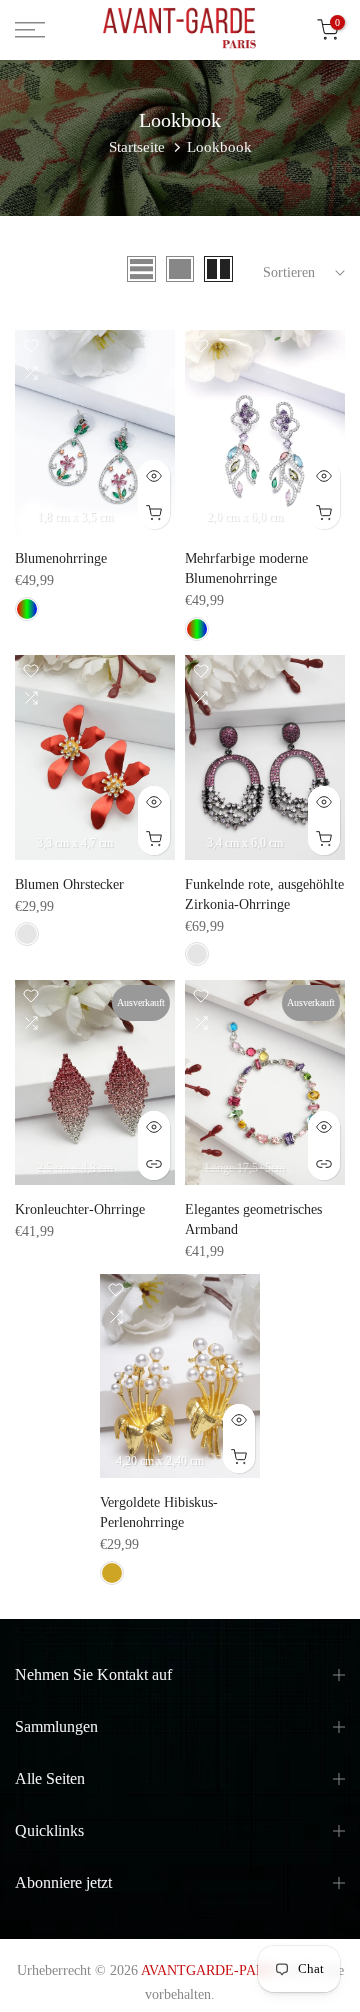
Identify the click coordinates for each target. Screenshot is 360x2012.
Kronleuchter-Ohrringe (80, 1209)
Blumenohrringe (61, 558)
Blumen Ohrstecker (69, 884)
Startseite (137, 147)
